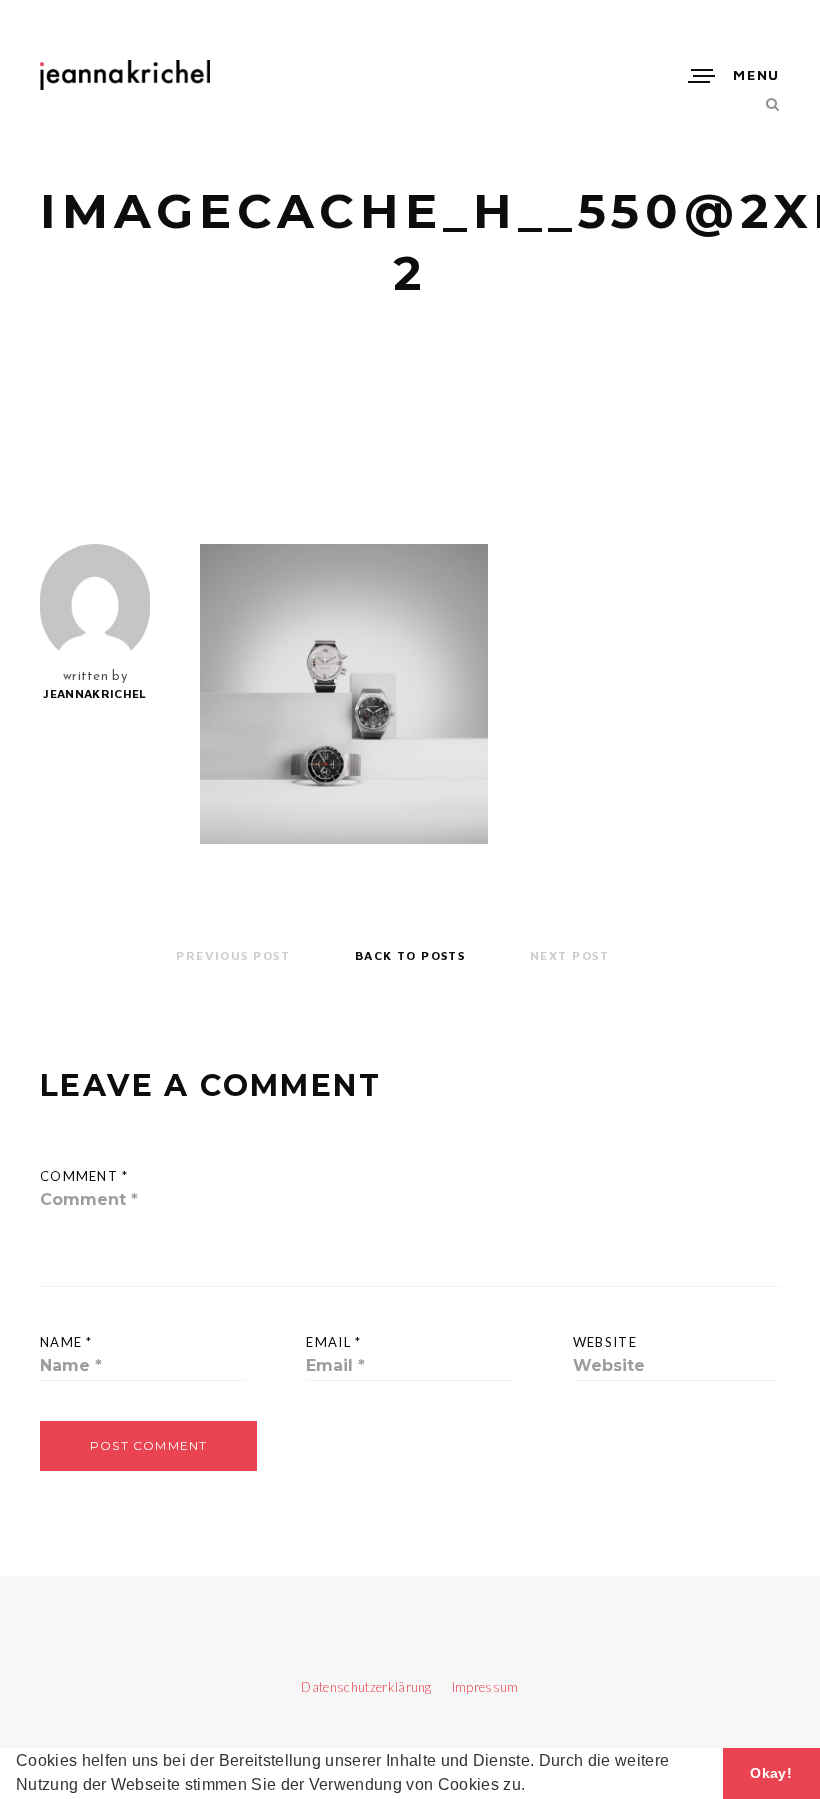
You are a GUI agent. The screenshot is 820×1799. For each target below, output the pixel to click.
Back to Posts (410, 955)
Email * (333, 1342)
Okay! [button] (771, 1773)
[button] (532, 1787)
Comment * (84, 1176)
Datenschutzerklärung (368, 1687)
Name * (66, 1342)
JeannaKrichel (94, 693)
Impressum (476, 1687)
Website (605, 1342)
